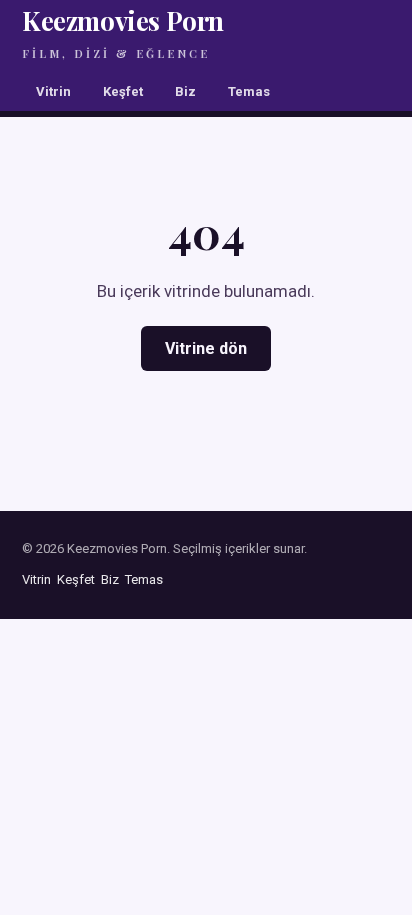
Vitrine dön (206, 348)
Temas (249, 91)
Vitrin (53, 91)
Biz (185, 91)
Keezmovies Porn (123, 32)
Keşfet (123, 91)
